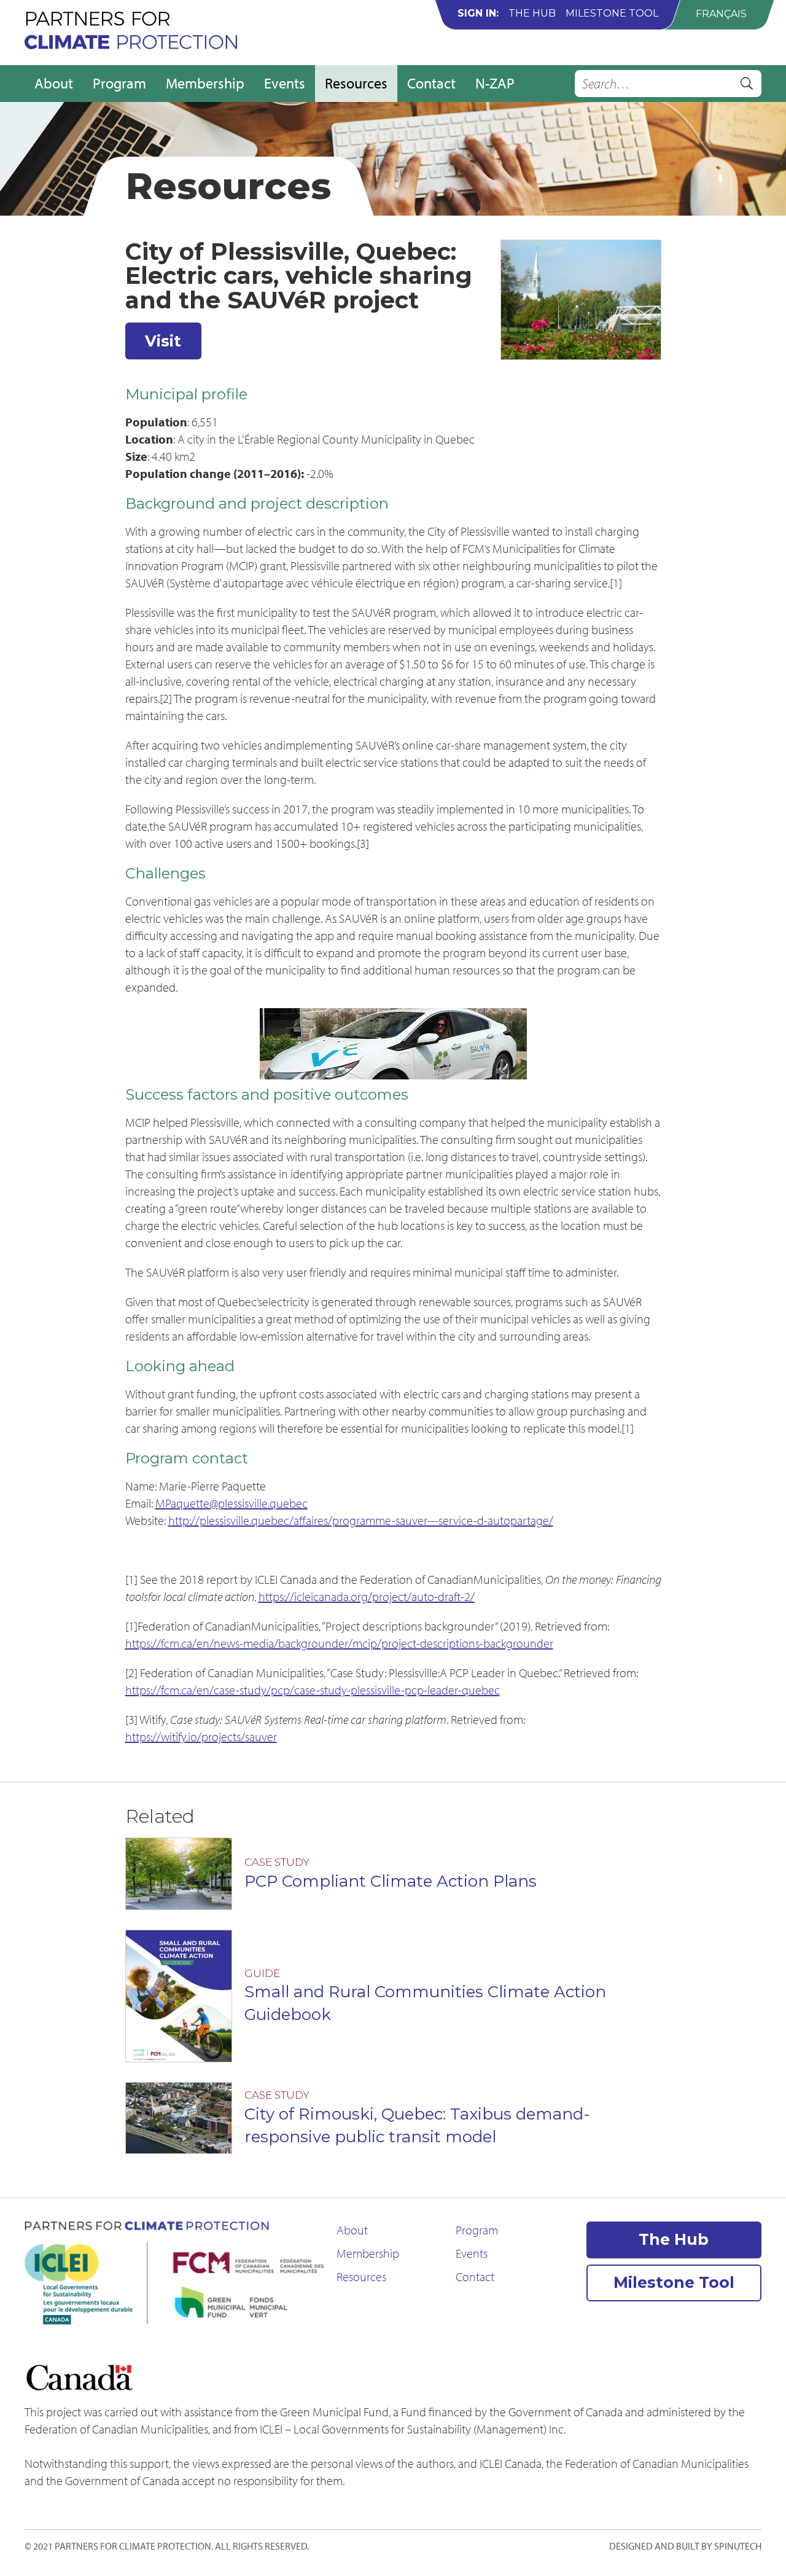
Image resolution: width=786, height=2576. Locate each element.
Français (721, 14)
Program (119, 83)
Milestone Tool (612, 13)
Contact (431, 83)
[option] (721, 14)
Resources (356, 83)
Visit (163, 341)
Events (285, 83)
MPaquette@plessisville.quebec (232, 1503)
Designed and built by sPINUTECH (685, 2546)
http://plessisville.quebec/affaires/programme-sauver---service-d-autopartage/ (361, 1520)
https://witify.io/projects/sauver (201, 1736)
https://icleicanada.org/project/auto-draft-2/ (367, 1596)
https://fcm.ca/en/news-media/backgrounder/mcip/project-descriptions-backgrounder (339, 1643)
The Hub (532, 13)
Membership (205, 83)
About (54, 83)
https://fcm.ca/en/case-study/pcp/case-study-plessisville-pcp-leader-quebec (313, 1690)
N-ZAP (495, 83)
